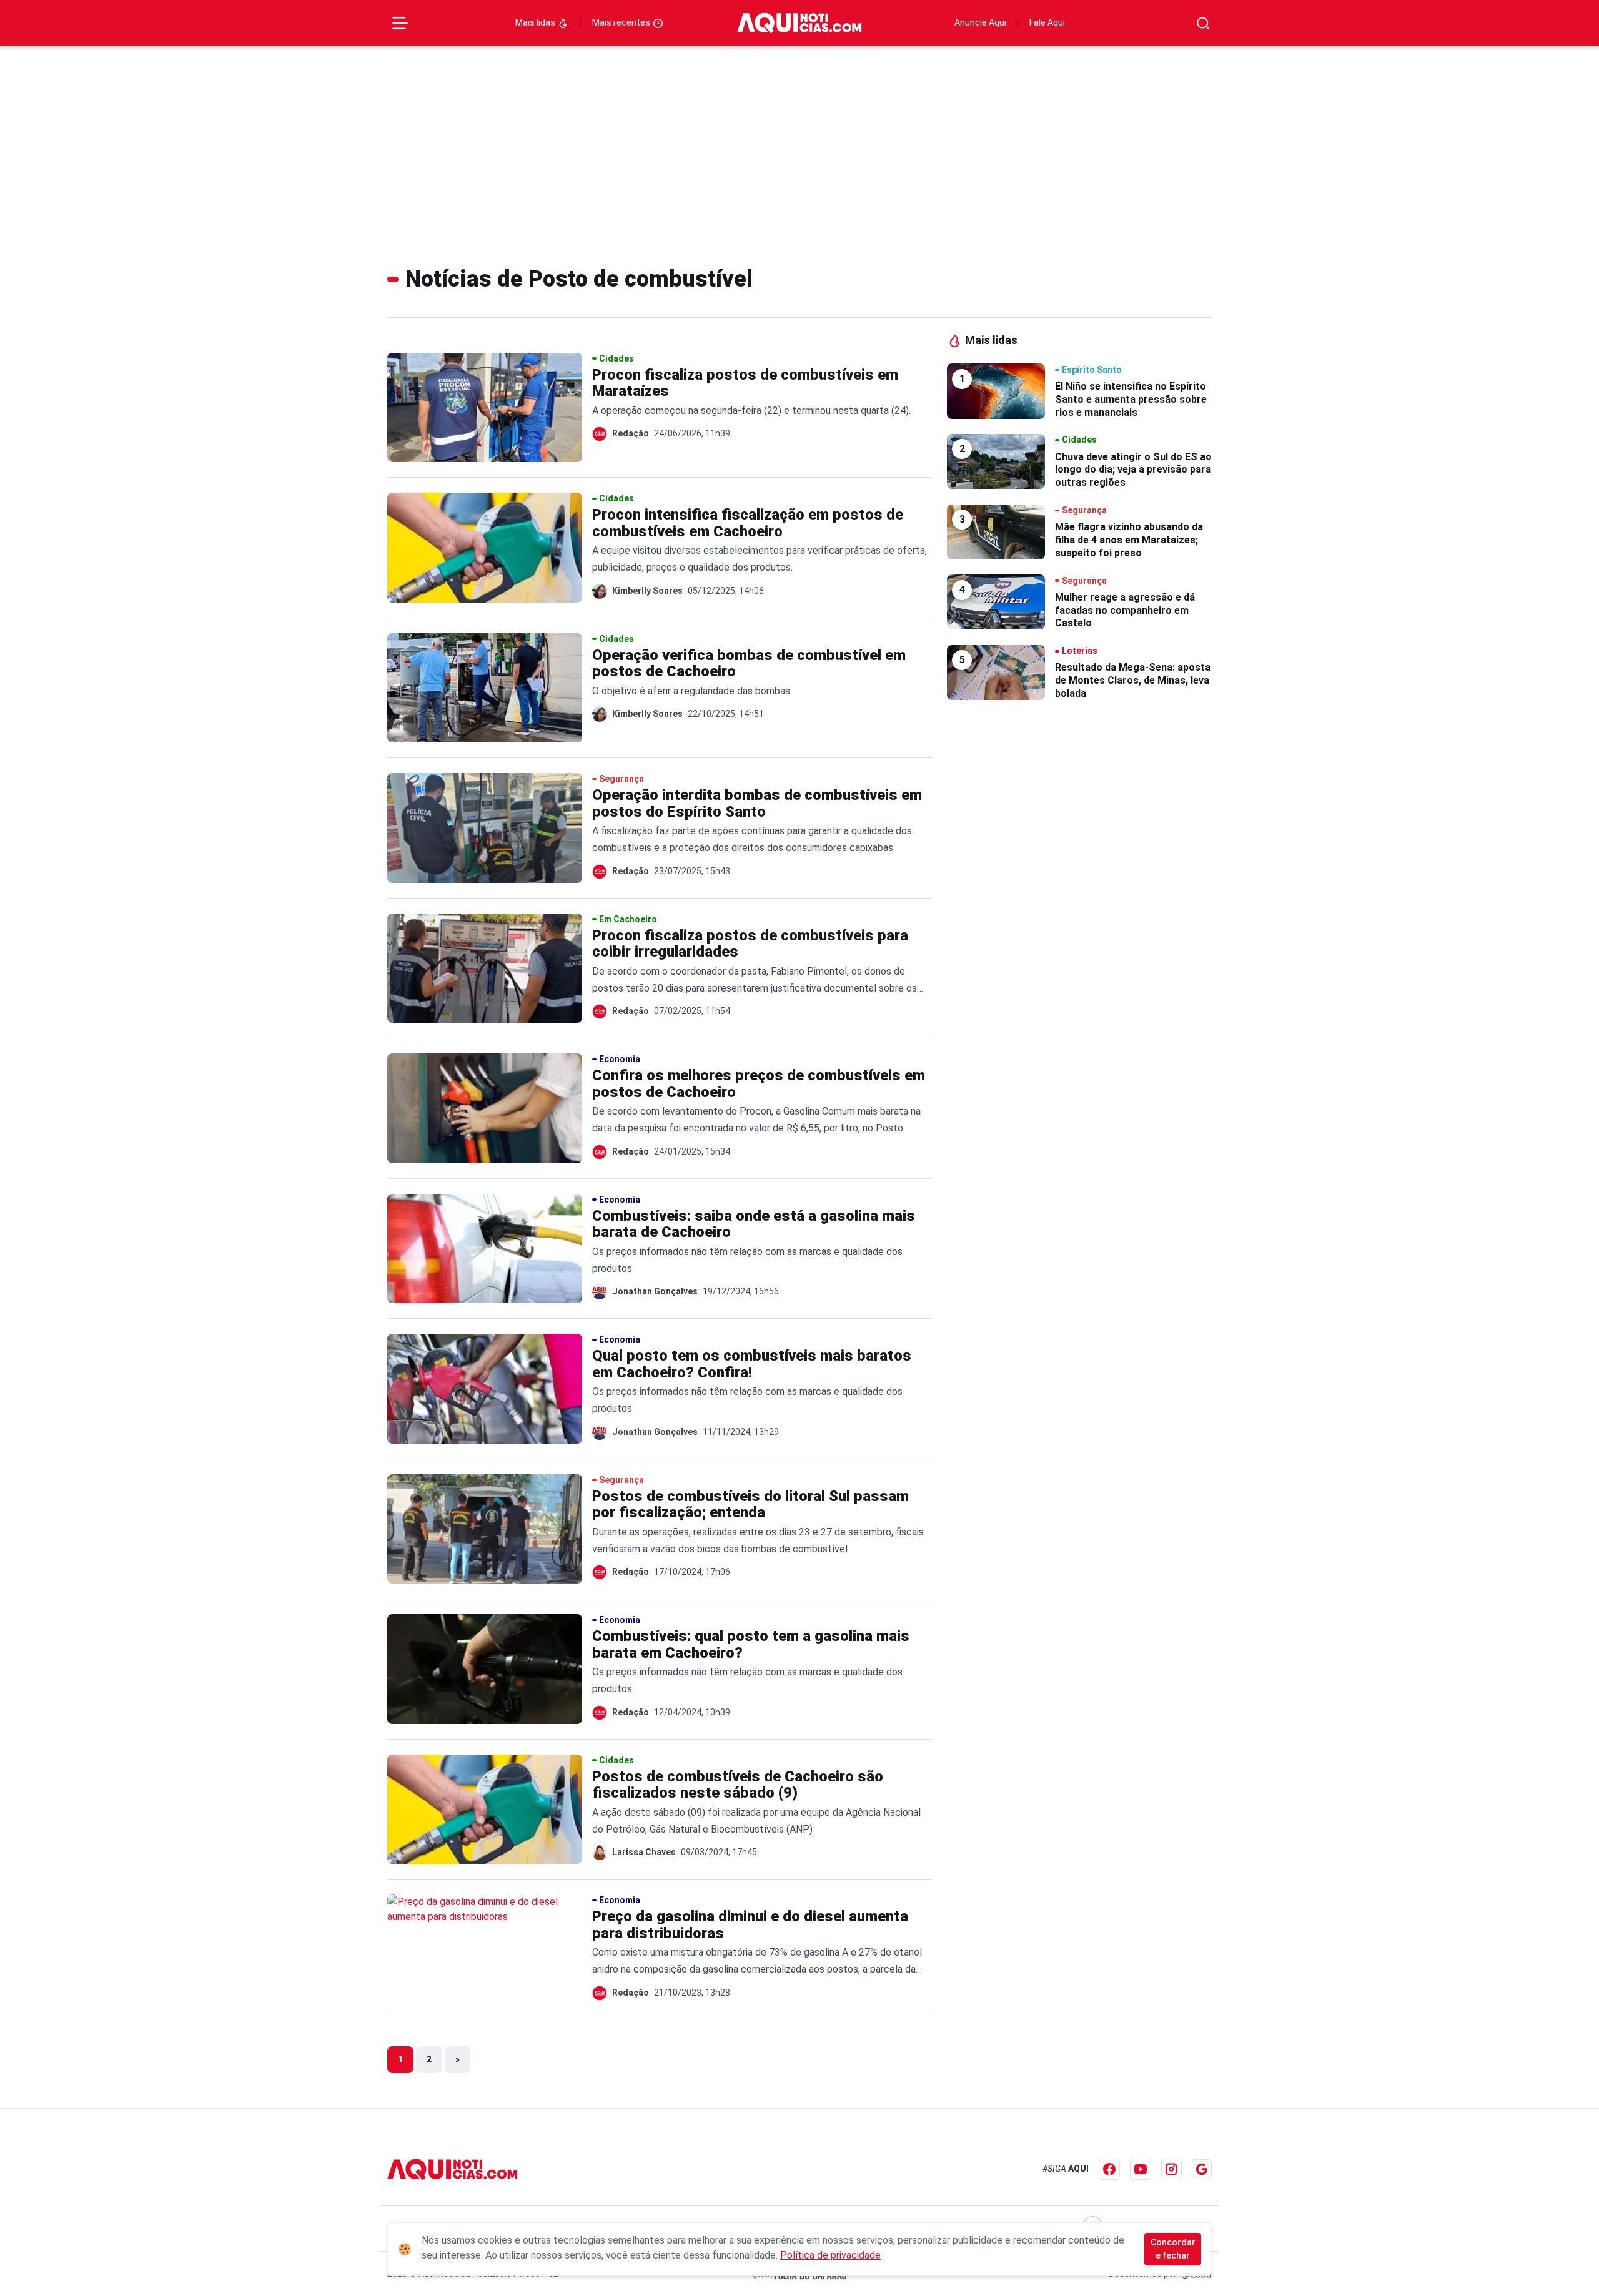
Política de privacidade (830, 2255)
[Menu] (400, 23)
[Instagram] (1171, 2169)
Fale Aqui (1047, 22)
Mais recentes (622, 22)
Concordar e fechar (1173, 2249)
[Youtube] (1141, 2169)
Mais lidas (536, 22)
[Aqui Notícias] (799, 23)
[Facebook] (1109, 2169)
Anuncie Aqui (980, 22)
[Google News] (1202, 2169)
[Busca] (1203, 23)
